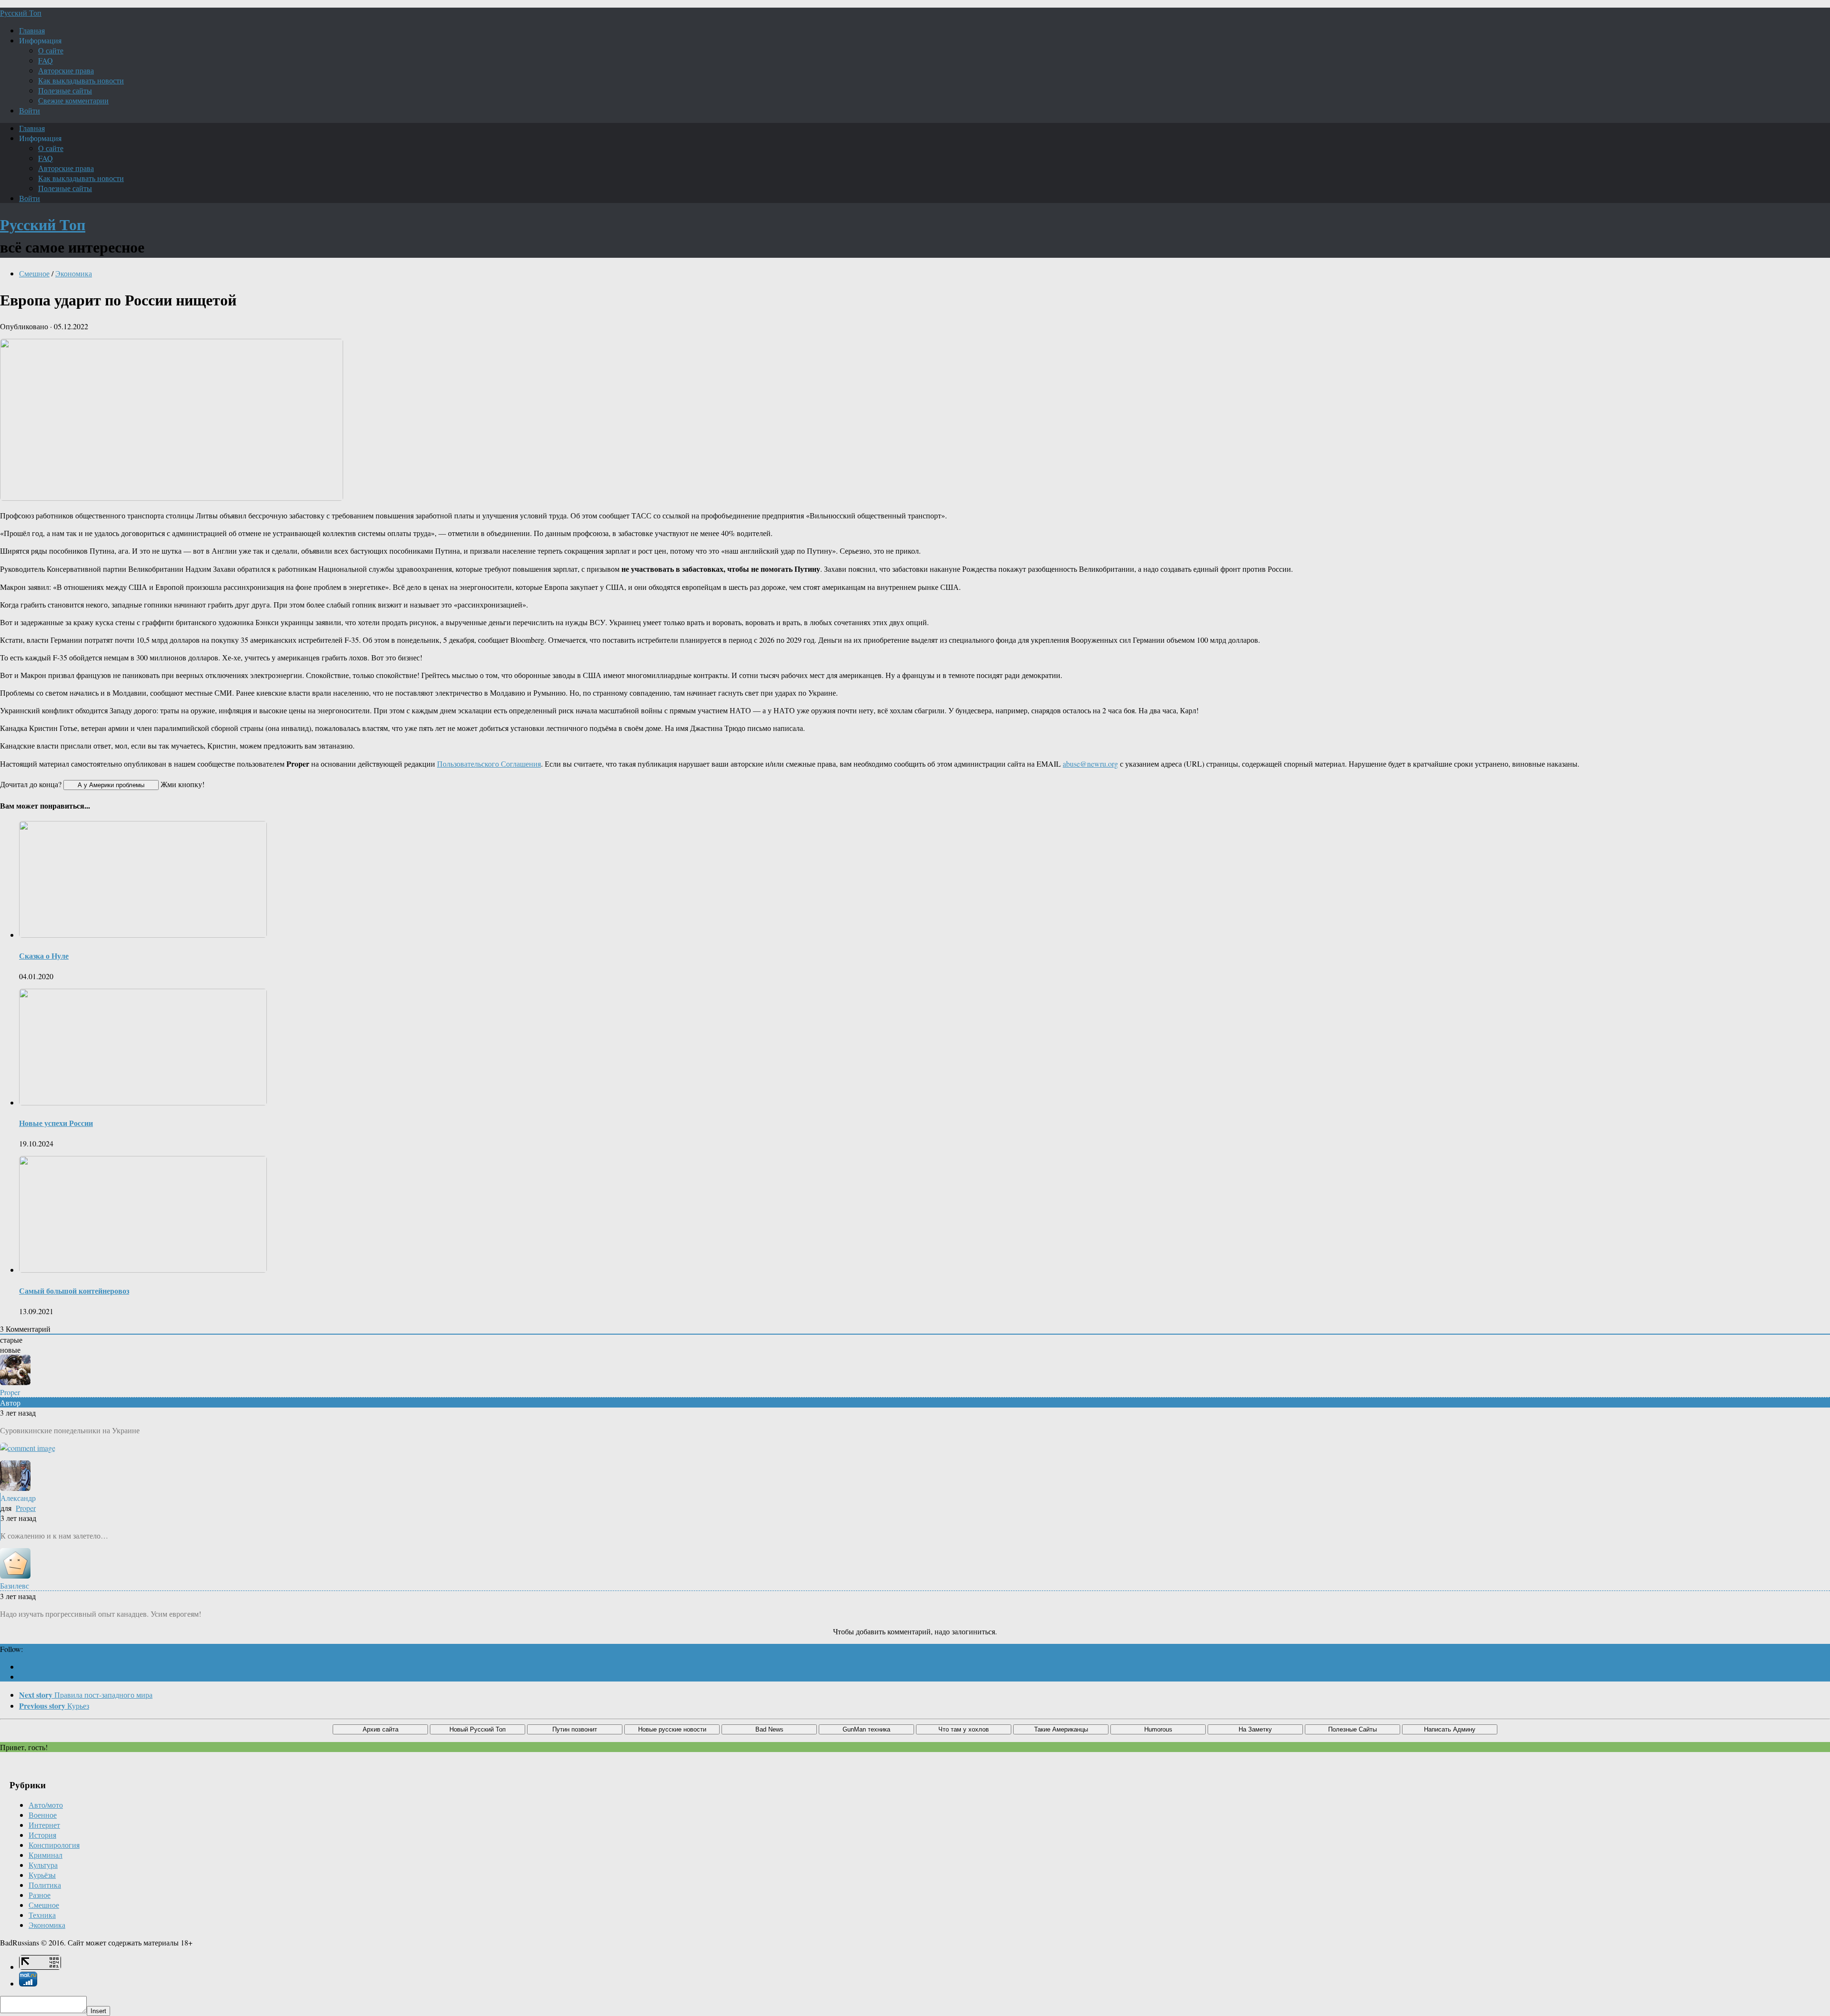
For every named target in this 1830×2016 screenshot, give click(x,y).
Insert (98, 2011)
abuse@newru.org (1090, 764)
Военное (43, 1815)
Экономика (74, 273)
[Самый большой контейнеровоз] (143, 1270)
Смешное (34, 273)
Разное (40, 1895)
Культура (43, 1865)
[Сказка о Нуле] (143, 935)
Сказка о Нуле (44, 956)
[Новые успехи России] (143, 1102)
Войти (30, 110)
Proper (26, 1508)
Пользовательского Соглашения (489, 764)
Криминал (46, 1855)
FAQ (46, 60)
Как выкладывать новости (81, 80)
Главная (32, 30)
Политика (45, 1885)
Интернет (44, 1825)
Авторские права (66, 70)
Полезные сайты (65, 90)
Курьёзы (42, 1875)
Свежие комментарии (73, 100)
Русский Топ (21, 13)
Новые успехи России (56, 1123)
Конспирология (54, 1845)
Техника (42, 1915)
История (42, 1835)
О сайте (51, 50)
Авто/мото (46, 1805)
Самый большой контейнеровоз (74, 1291)
